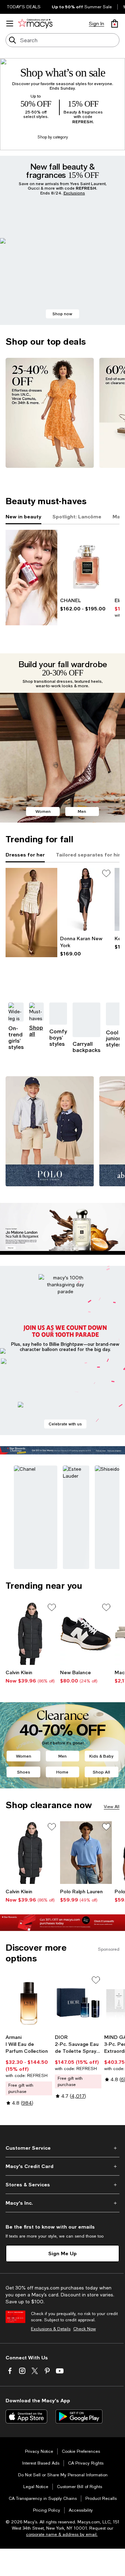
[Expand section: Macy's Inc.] (62, 2203)
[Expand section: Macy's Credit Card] (62, 2166)
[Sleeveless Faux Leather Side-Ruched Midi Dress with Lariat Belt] (86, 899)
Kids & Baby (101, 1756)
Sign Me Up (62, 2253)
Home (62, 1772)
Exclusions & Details (51, 2329)
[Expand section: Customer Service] (62, 2148)
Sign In (97, 24)
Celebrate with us (65, 1424)
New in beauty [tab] (23, 516)
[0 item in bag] (115, 24)
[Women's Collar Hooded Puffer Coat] (31, 1633)
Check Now (85, 2329)
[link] (86, 605)
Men (82, 811)
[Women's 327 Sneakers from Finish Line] (86, 1633)
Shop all (36, 1031)
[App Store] (26, 2416)
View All (112, 1807)
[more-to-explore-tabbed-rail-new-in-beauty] (31, 578)
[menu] (10, 24)
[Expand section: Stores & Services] (62, 2185)
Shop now (62, 314)
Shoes (24, 1772)
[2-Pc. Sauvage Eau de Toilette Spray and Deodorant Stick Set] (78, 2003)
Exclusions (74, 193)
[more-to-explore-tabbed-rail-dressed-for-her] (31, 913)
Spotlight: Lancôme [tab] (77, 516)
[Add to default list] (106, 873)
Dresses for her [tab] (25, 855)
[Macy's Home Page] (35, 24)
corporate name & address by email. (62, 2534)
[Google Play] (79, 2416)
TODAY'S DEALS (24, 7)
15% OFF (83, 104)
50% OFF (36, 104)
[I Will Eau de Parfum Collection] (29, 2003)
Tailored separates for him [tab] (89, 855)
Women (43, 811)
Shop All (101, 1772)
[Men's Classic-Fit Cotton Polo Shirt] (86, 1853)
